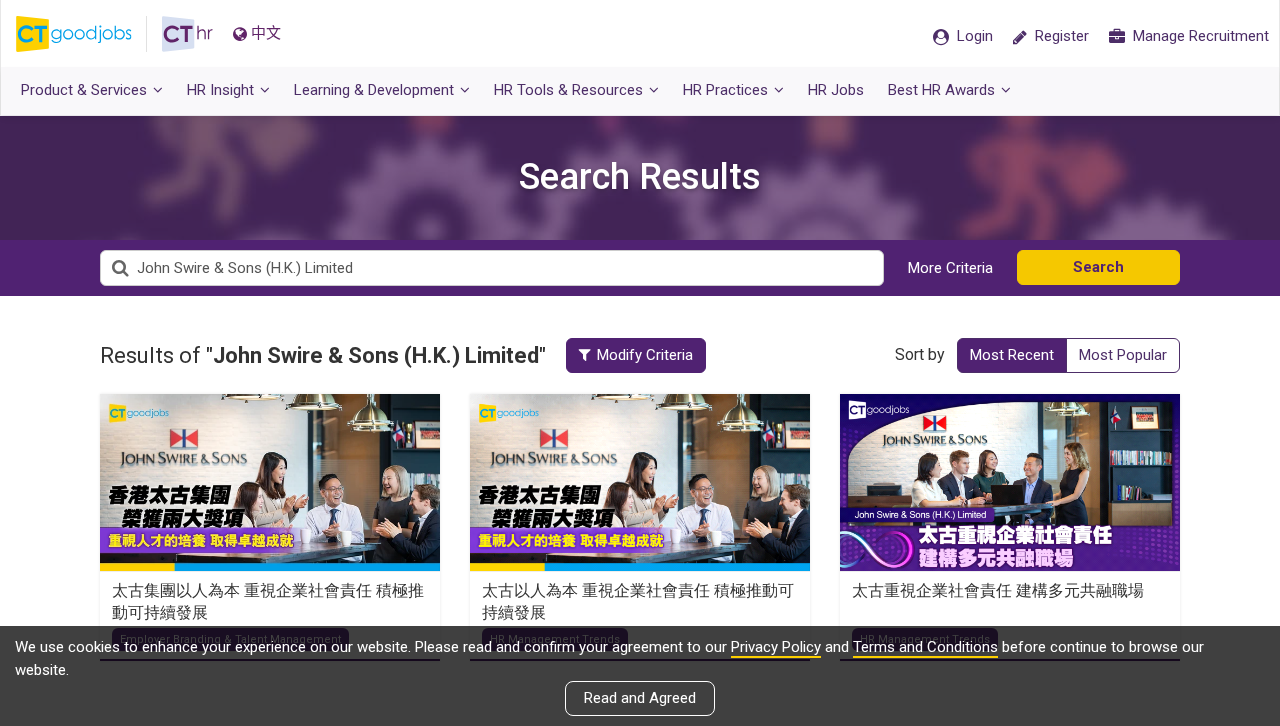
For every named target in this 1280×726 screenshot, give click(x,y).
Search (1098, 267)
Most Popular (1123, 355)
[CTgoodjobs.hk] (89, 34)
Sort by (920, 354)
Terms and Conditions (925, 647)
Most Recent (1012, 355)
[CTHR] (187, 34)
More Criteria (950, 268)
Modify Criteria (645, 355)
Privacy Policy (776, 647)
